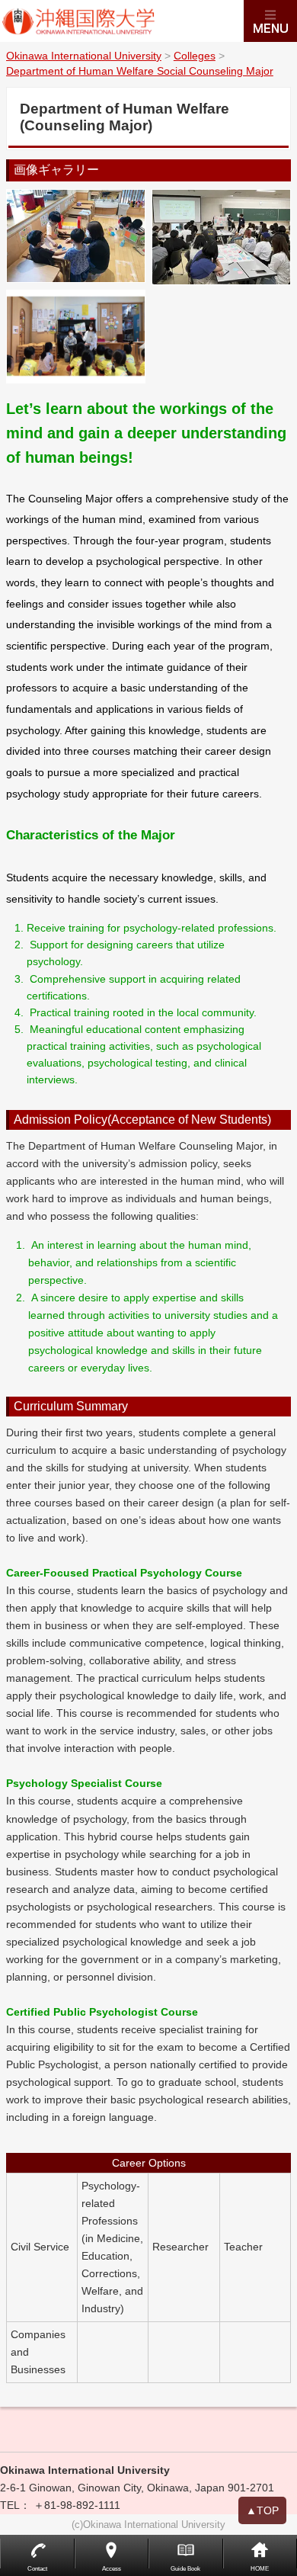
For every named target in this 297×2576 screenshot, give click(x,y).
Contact (37, 2569)
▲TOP (262, 2510)
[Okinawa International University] (122, 21)
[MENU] (270, 21)
